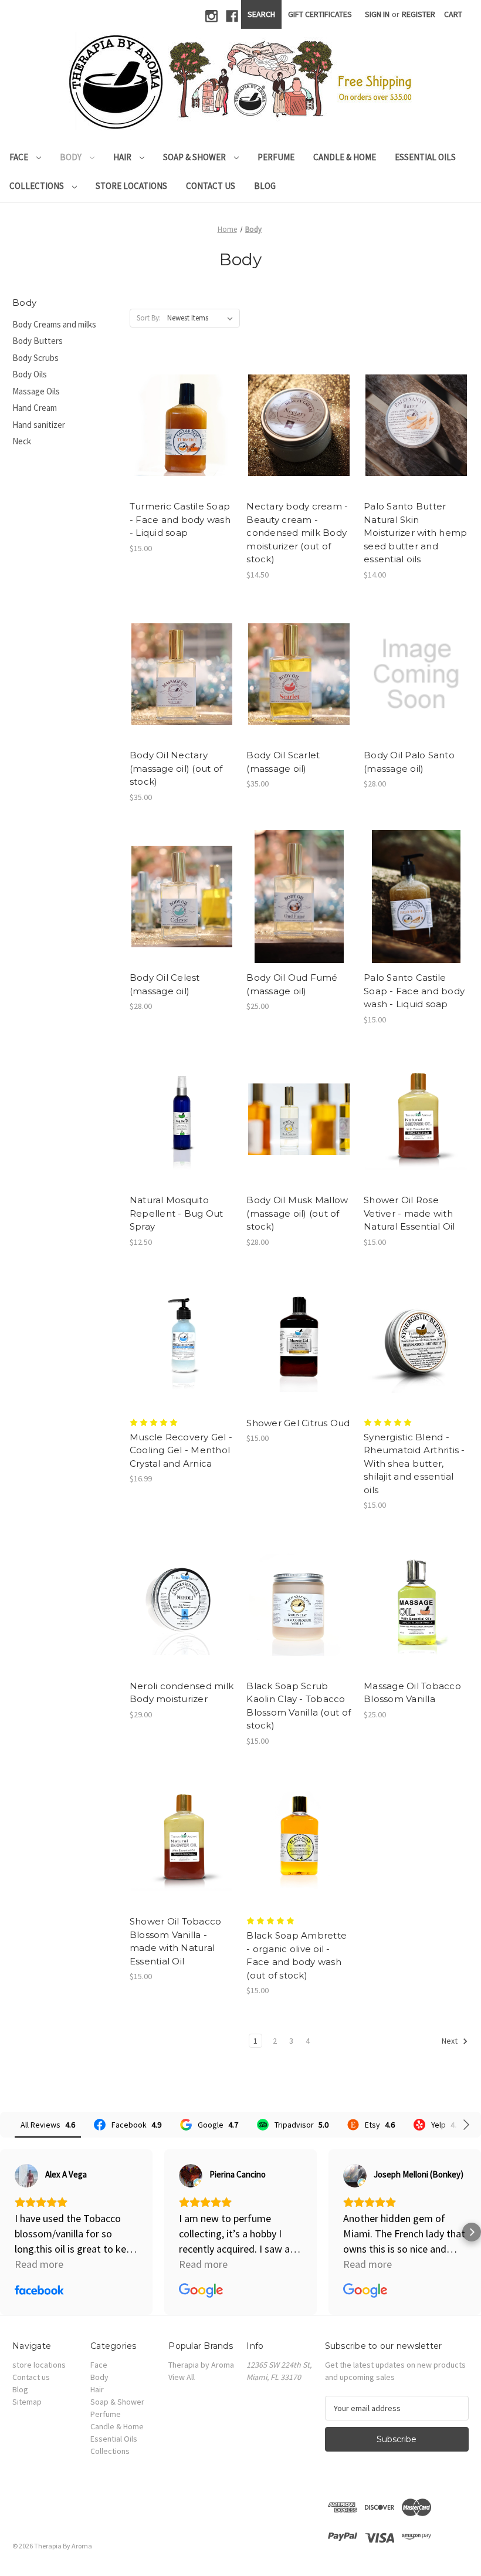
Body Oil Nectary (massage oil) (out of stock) (176, 768)
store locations (131, 186)
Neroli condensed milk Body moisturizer (182, 1693)
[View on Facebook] (26, 2176)
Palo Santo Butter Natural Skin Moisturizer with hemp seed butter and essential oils (415, 533)
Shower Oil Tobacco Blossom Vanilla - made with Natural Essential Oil (176, 1941)
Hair (123, 157)
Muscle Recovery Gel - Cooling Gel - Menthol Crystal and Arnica (181, 1450)
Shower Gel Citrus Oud (298, 1423)
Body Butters (38, 341)
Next (450, 2041)
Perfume (276, 157)
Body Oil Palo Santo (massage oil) (409, 762)
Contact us (211, 186)
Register (419, 14)
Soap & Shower (195, 157)
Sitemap (27, 2402)
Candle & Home (345, 157)
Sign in (377, 14)
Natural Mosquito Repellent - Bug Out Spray (177, 1213)
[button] (9, 2232)
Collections (38, 186)
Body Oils (30, 374)
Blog (265, 186)
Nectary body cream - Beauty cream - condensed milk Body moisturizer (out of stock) (297, 533)
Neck (22, 441)
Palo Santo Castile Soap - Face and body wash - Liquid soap (414, 991)
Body (72, 157)
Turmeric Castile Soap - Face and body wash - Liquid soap (180, 519)
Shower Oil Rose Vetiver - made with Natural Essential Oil (409, 1213)
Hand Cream (35, 408)
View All (182, 2377)
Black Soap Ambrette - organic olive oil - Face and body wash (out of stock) (297, 1955)
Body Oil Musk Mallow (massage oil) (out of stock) (297, 1213)
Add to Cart (182, 435)
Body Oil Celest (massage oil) (165, 984)
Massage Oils (36, 391)
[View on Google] (191, 2176)
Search (261, 14)
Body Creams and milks (54, 324)
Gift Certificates (320, 14)
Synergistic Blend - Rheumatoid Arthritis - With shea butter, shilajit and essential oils (414, 1463)
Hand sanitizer (39, 425)
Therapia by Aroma (201, 2365)
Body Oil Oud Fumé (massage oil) (292, 984)
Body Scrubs (35, 358)
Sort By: (149, 318)
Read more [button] (39, 2264)
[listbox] (202, 318)
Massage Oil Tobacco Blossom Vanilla (412, 1693)
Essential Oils (425, 157)
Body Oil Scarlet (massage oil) (283, 762)
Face (20, 157)
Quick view (181, 415)
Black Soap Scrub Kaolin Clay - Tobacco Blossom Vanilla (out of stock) (299, 1706)
